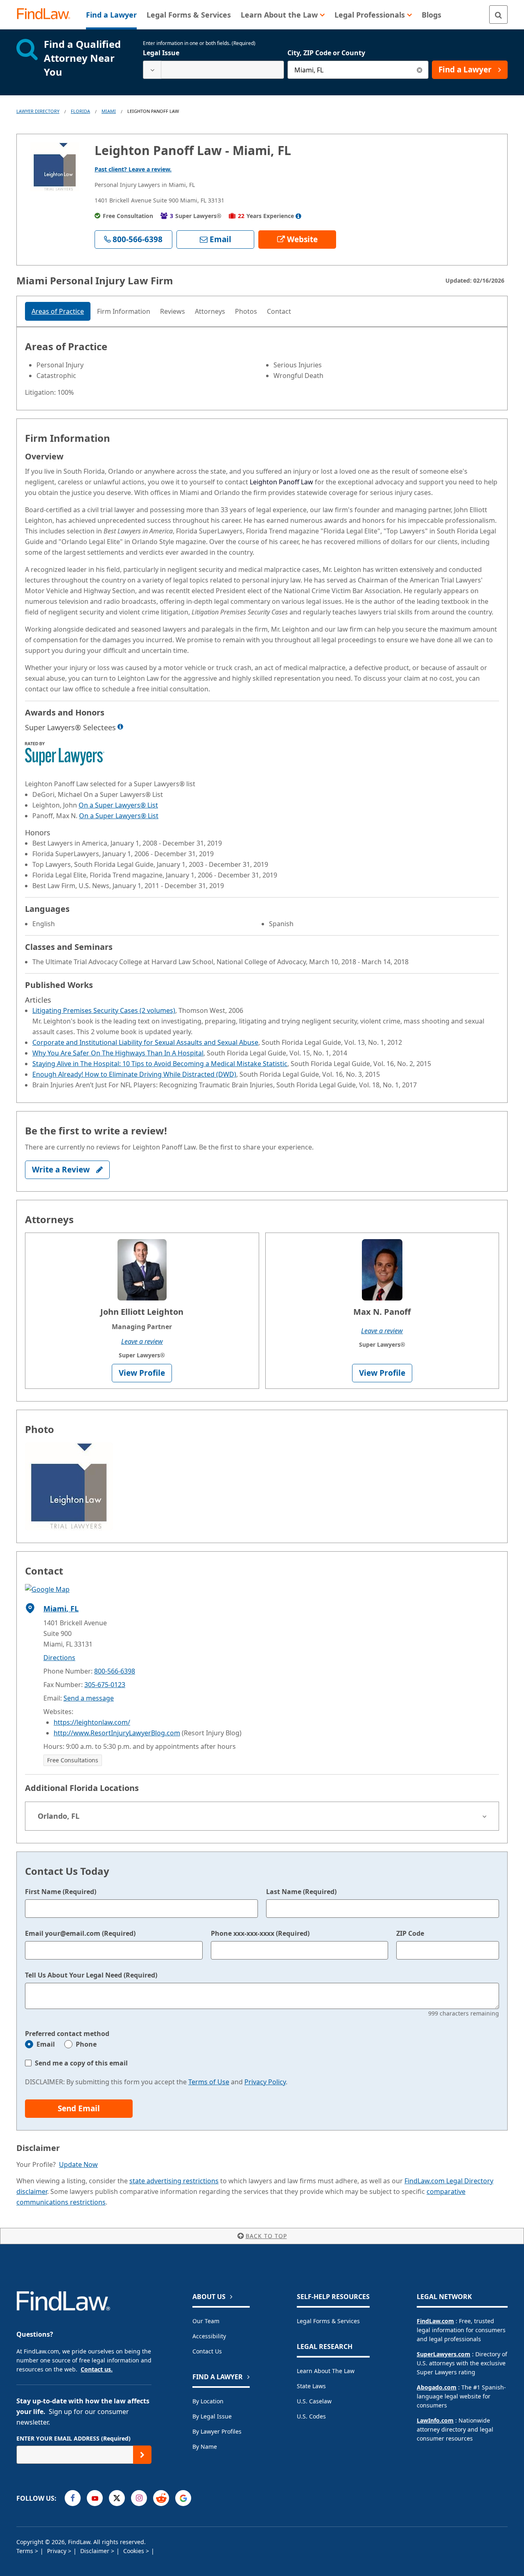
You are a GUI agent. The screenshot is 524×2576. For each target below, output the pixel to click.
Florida (80, 111)
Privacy (58, 2551)
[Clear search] (419, 70)
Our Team (206, 2321)
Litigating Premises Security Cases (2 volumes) (104, 1010)
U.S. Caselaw (314, 2401)
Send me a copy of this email (81, 2063)
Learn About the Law (326, 2371)
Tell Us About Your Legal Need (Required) (91, 1975)
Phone (86, 2044)
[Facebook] (73, 2498)
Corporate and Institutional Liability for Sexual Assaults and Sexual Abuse (145, 1042)
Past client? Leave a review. (133, 169)
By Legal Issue (212, 2416)
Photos (246, 311)
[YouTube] (95, 2498)
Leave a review (142, 1341)
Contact (279, 311)
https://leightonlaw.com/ (92, 1722)
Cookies (134, 2551)
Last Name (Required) (301, 1892)
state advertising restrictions (174, 2181)
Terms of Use (209, 2082)
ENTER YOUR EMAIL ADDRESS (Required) (73, 2438)
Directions (59, 1658)
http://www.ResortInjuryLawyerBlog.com (117, 1733)
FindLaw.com (435, 2321)
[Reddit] (161, 2498)
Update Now (78, 2164)
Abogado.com (437, 2387)
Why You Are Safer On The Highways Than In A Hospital (118, 1053)
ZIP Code (410, 1933)
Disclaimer (96, 2551)
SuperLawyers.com (444, 2354)
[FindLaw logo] (47, 15)
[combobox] (213, 70)
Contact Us (207, 2351)
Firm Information (124, 311)
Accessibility (209, 2336)
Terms (26, 2551)
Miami (109, 111)
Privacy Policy (265, 2082)
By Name (205, 2447)
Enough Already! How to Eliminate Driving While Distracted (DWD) (134, 1074)
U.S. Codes (311, 2416)
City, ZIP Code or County (326, 53)
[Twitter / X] (117, 2498)
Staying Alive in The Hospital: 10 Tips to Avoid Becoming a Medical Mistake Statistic (160, 1064)
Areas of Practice (58, 311)
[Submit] (142, 2455)
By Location (208, 2401)
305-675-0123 (105, 1685)
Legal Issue (161, 53)
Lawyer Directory (38, 111)
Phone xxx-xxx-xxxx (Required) (260, 1933)
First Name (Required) (61, 1892)
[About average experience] (298, 216)
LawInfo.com (435, 2420)
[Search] (498, 15)
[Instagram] (139, 2498)
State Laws (311, 2386)
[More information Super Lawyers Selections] (120, 727)
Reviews (173, 311)
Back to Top (266, 2236)
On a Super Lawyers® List (118, 805)
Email (46, 2044)
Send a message (89, 1698)
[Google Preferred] (183, 2498)
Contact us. (97, 2369)
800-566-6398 (115, 1671)
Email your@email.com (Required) (80, 1933)
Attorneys (210, 311)
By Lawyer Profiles (217, 2431)
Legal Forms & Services (328, 2321)
